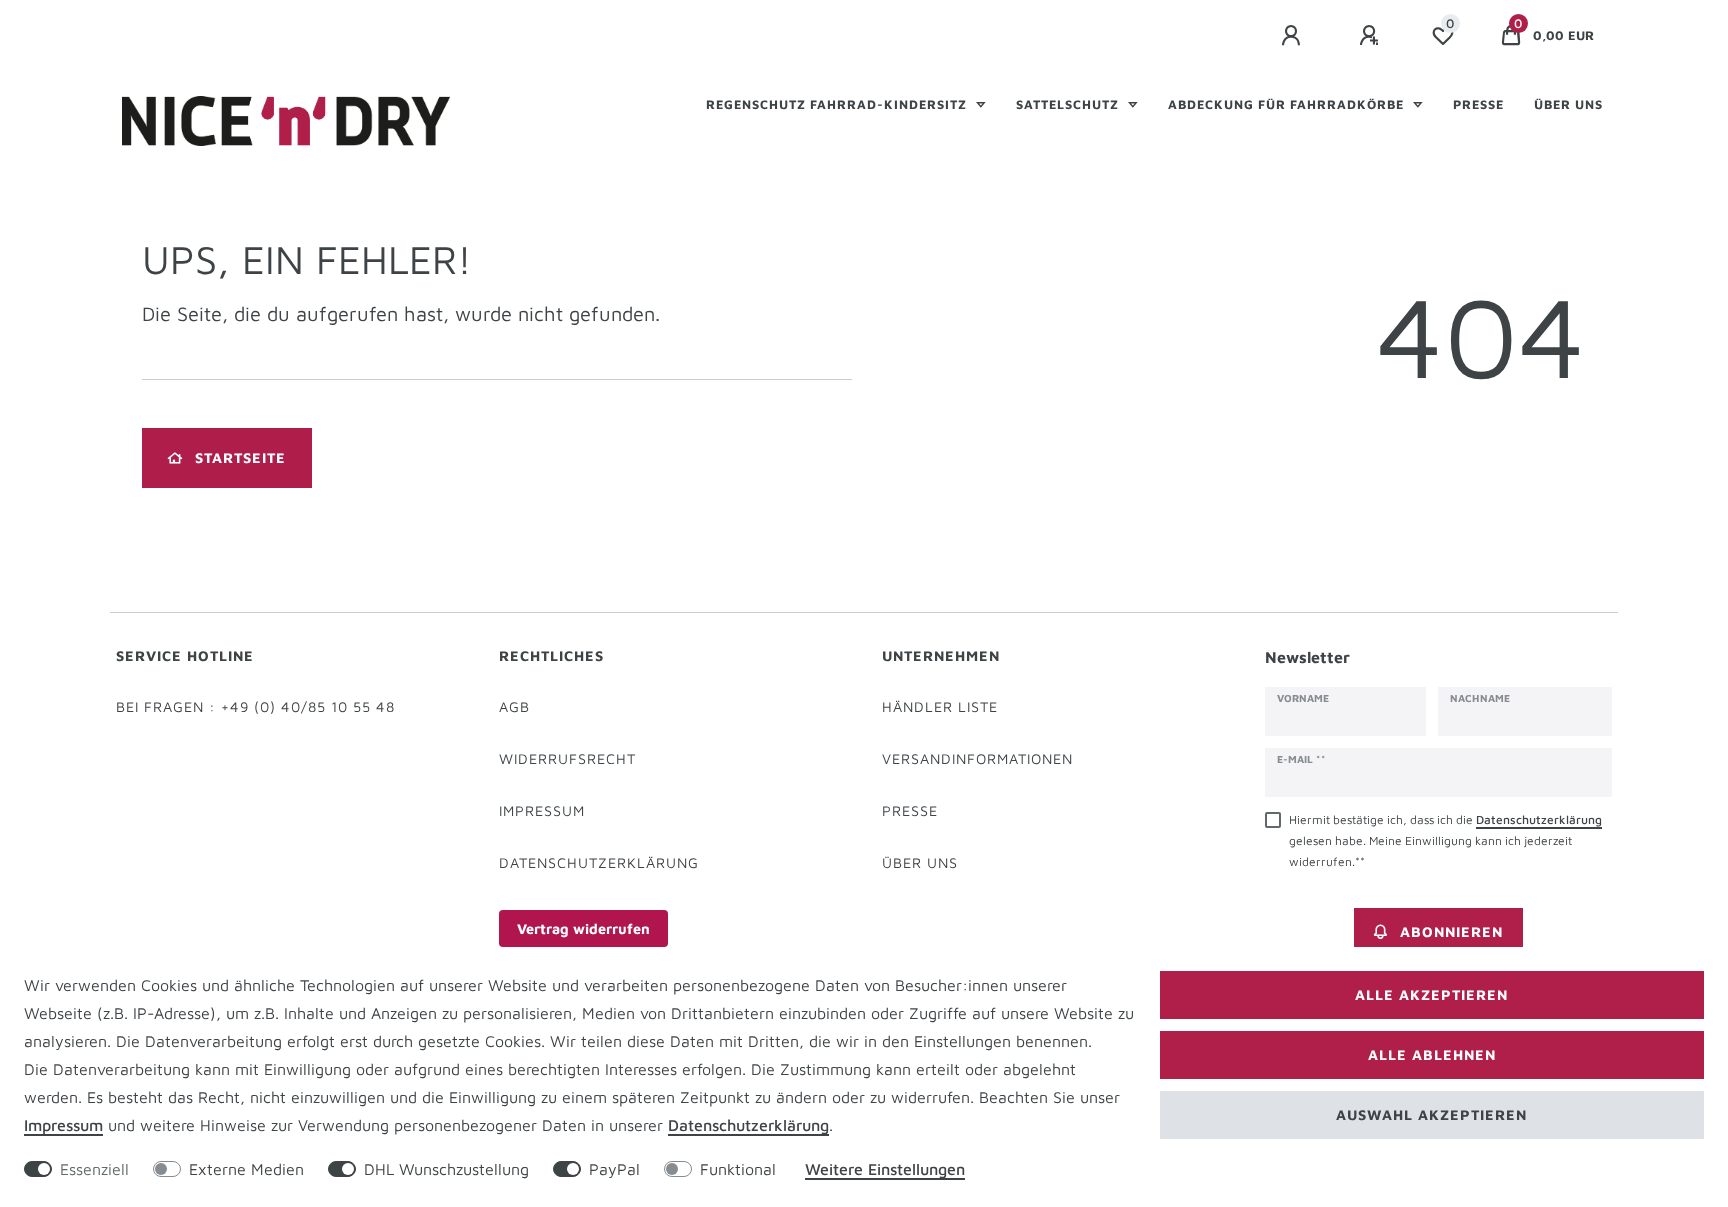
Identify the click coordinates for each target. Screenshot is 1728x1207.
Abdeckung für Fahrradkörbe (1288, 104)
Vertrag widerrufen (583, 928)
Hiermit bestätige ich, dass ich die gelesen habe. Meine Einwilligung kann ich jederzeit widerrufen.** (1445, 840)
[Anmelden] (1294, 36)
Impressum (542, 810)
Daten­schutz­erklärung (748, 1125)
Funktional (738, 1169)
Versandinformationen (977, 758)
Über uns (1568, 104)
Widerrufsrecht (567, 758)
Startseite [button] (240, 457)
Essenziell (94, 1169)
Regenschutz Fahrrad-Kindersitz (838, 104)
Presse (1478, 104)
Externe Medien (246, 1169)
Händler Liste (940, 706)
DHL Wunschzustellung (446, 1169)
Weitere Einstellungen (885, 1169)
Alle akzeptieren (1431, 994)
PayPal (614, 1169)
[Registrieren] (1372, 36)
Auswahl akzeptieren (1431, 1114)
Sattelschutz (1069, 104)
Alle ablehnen (1432, 1054)
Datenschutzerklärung (599, 862)
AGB (514, 706)
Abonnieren (1451, 931)
